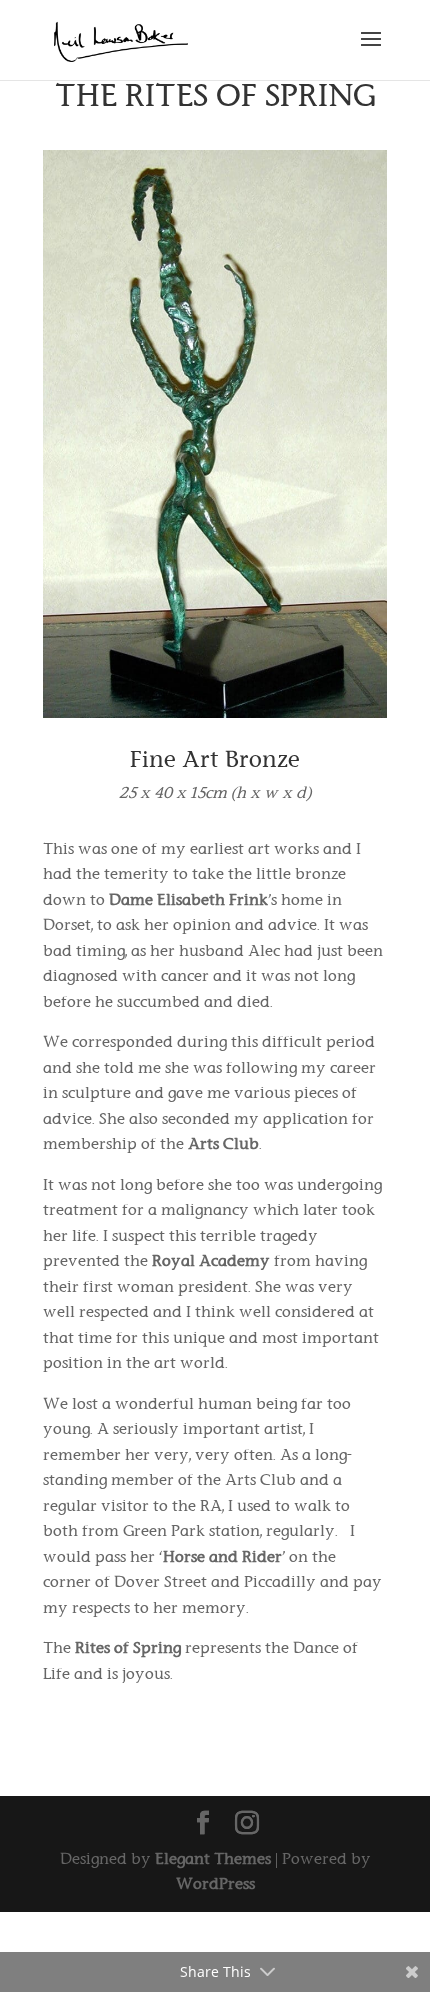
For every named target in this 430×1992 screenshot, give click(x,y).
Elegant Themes (213, 1858)
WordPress (215, 1883)
